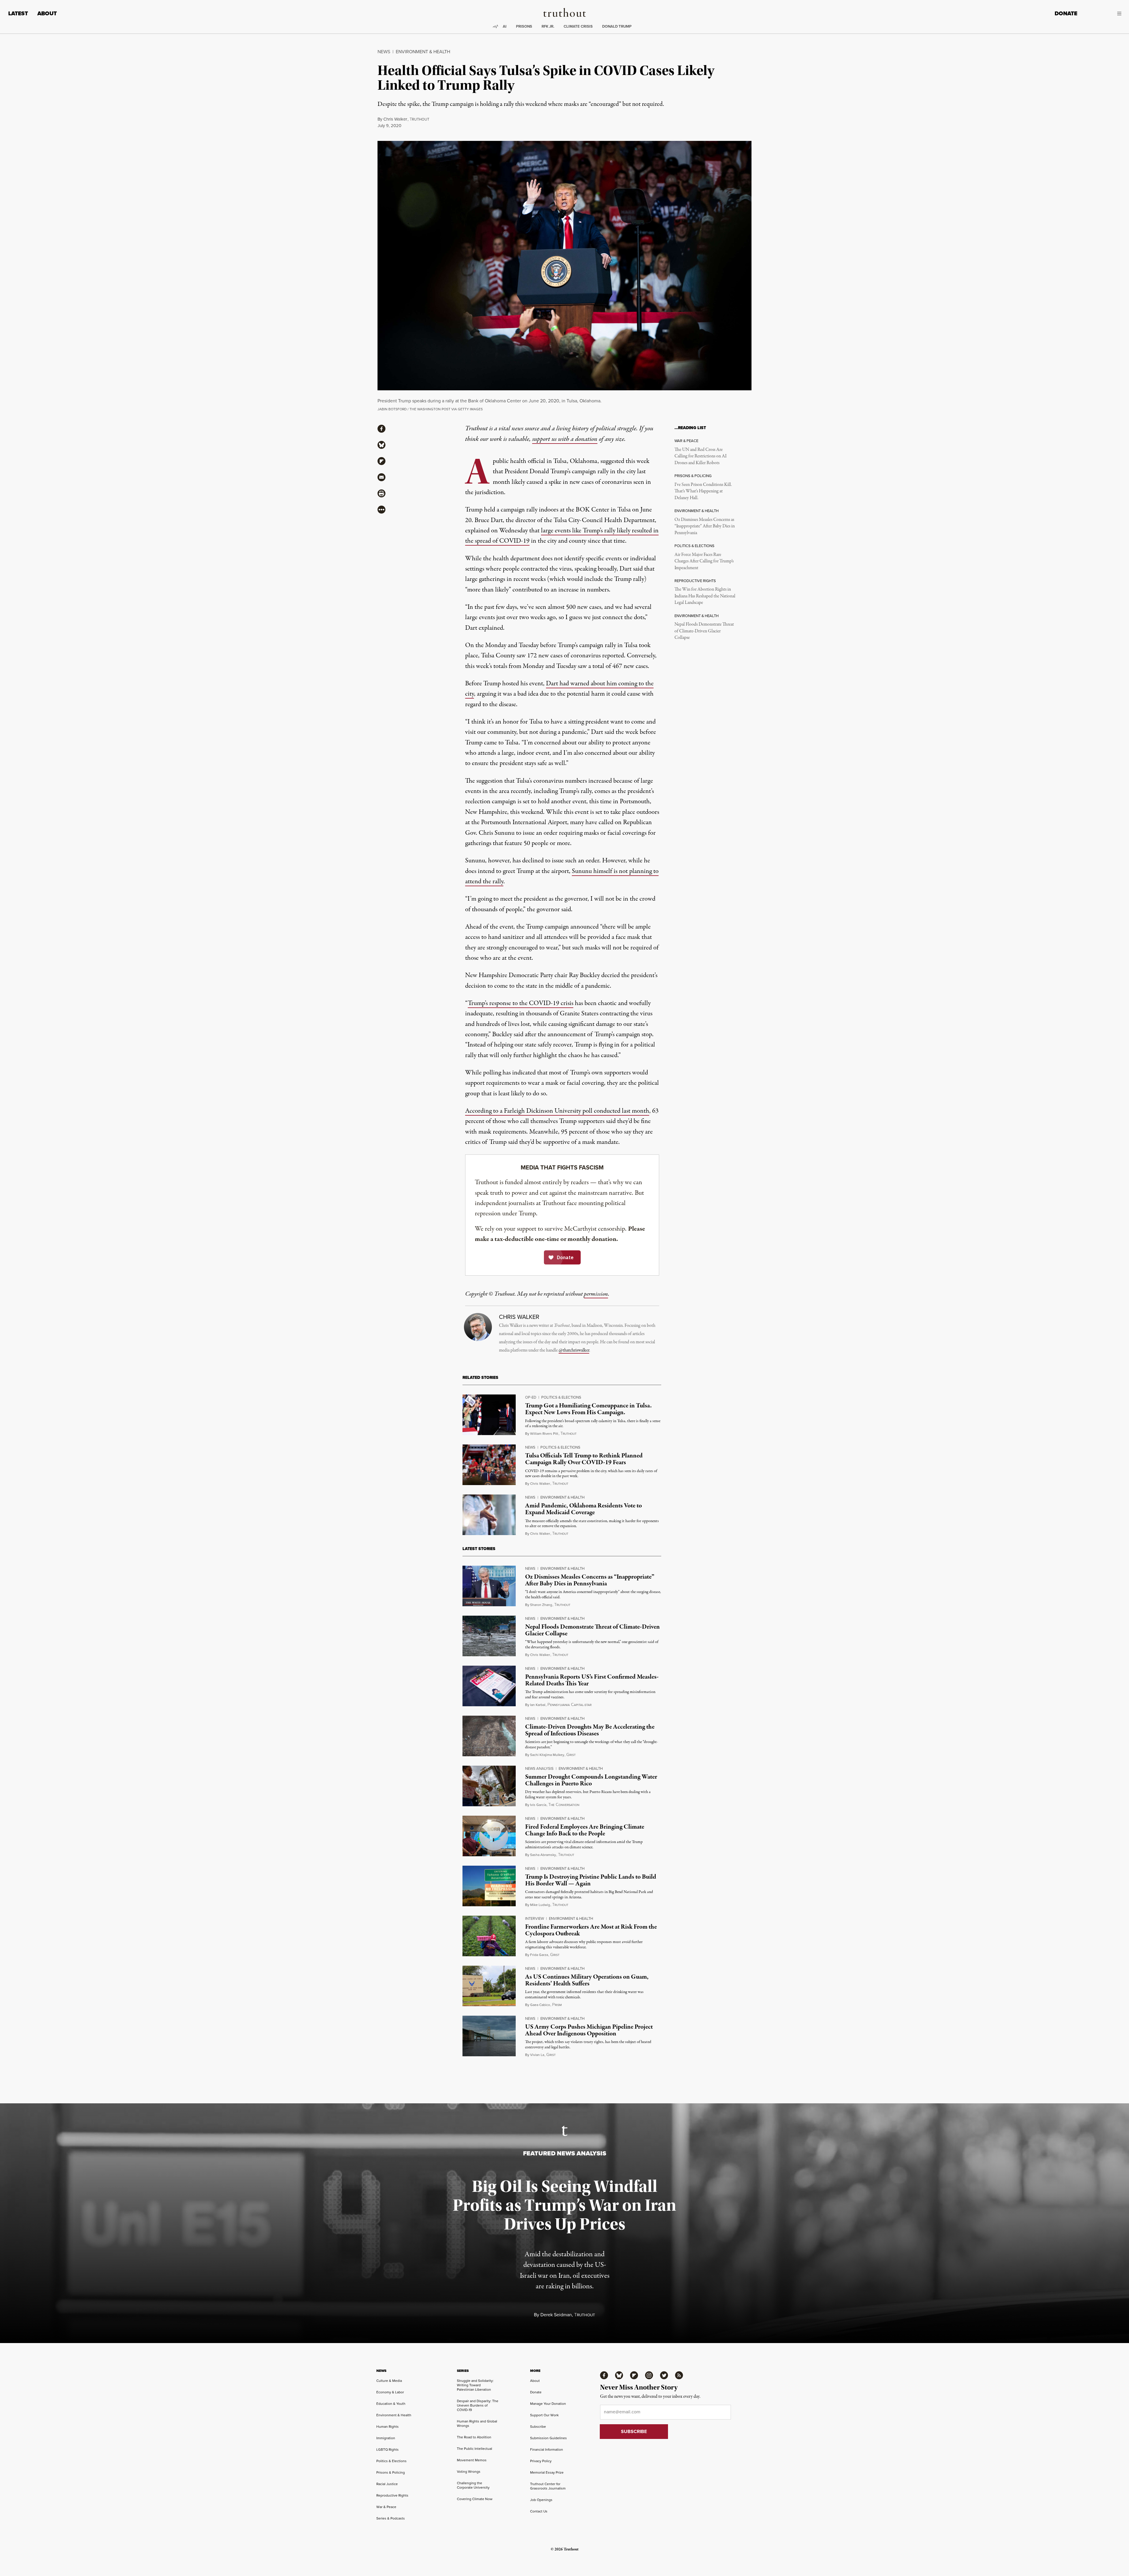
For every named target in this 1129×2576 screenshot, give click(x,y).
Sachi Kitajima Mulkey (547, 1755)
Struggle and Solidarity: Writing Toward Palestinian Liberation (475, 2385)
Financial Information (547, 2449)
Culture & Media (389, 2381)
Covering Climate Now (475, 2499)
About (47, 13)
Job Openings (541, 2500)
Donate (1066, 13)
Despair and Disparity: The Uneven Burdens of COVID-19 (478, 2405)
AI (505, 26)
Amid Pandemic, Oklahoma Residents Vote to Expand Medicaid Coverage (583, 1509)
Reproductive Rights (392, 2495)
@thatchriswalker (574, 1350)
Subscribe (538, 2426)
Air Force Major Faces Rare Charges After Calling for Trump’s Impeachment (704, 561)
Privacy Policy (541, 2461)
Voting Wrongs (469, 2471)
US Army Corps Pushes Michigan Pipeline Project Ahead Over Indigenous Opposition (589, 2030)
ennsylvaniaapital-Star (569, 1705)
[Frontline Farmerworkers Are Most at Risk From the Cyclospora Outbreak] (489, 1936)
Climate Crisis (578, 26)
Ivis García (538, 1805)
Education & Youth (391, 2403)
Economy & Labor (390, 2392)
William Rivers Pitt (544, 1433)
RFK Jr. (548, 26)
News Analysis (539, 1768)
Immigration (386, 2438)
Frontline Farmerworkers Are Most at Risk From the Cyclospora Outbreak (591, 1930)
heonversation (564, 1805)
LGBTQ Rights (388, 2449)
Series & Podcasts (391, 2518)
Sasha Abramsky (543, 1855)
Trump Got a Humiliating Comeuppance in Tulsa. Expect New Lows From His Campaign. (588, 1409)
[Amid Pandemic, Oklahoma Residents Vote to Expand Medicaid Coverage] (489, 1515)
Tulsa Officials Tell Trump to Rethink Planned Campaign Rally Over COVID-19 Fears (584, 1459)
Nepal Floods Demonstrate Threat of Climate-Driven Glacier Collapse (704, 631)
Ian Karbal (538, 1705)
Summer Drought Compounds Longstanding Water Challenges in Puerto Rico (591, 1780)
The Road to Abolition (474, 2437)
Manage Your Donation (548, 2403)
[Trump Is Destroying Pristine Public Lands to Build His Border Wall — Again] (489, 1886)
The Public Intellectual (475, 2448)
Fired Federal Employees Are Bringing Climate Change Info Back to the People (585, 1830)
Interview (535, 1918)
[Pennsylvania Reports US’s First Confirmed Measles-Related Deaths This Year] (489, 1686)
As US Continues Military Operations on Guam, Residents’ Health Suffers (587, 1980)
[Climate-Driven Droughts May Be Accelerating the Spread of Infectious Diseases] (489, 1736)
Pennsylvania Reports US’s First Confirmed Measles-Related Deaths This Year (592, 1680)
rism (557, 2005)
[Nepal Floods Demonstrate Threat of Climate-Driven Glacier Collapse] (489, 1636)
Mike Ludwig (540, 1905)
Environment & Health (423, 51)
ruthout (419, 119)
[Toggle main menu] (1104, 14)
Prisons (524, 26)
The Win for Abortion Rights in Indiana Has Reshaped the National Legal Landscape (705, 596)
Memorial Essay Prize (547, 2472)
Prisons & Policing (391, 2472)
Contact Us (539, 2511)
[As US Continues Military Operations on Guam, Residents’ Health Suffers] (489, 1986)
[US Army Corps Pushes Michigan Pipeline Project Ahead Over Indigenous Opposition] (489, 2036)
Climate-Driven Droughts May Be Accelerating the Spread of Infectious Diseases (590, 1730)
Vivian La (537, 2055)
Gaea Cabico (540, 2005)
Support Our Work (544, 2415)
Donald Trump (617, 26)
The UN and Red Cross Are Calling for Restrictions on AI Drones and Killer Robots (700, 456)
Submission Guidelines (548, 2438)
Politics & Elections (561, 1397)
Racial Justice (387, 2484)
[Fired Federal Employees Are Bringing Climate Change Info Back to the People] (489, 1836)
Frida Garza (539, 1955)
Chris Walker (395, 119)
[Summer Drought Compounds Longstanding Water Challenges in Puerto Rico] (489, 1786)
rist (571, 1755)
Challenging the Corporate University (473, 2485)
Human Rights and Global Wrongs (477, 2423)
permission (596, 1294)
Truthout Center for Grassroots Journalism (548, 2486)
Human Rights (388, 2426)
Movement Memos (472, 2460)
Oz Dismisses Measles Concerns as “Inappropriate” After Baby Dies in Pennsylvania (705, 526)
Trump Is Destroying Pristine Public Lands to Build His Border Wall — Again (591, 1880)
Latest (18, 13)
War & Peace (386, 2507)
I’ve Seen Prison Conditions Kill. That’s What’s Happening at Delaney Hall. (703, 491)
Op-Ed (531, 1397)
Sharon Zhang (541, 1605)
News (384, 51)
